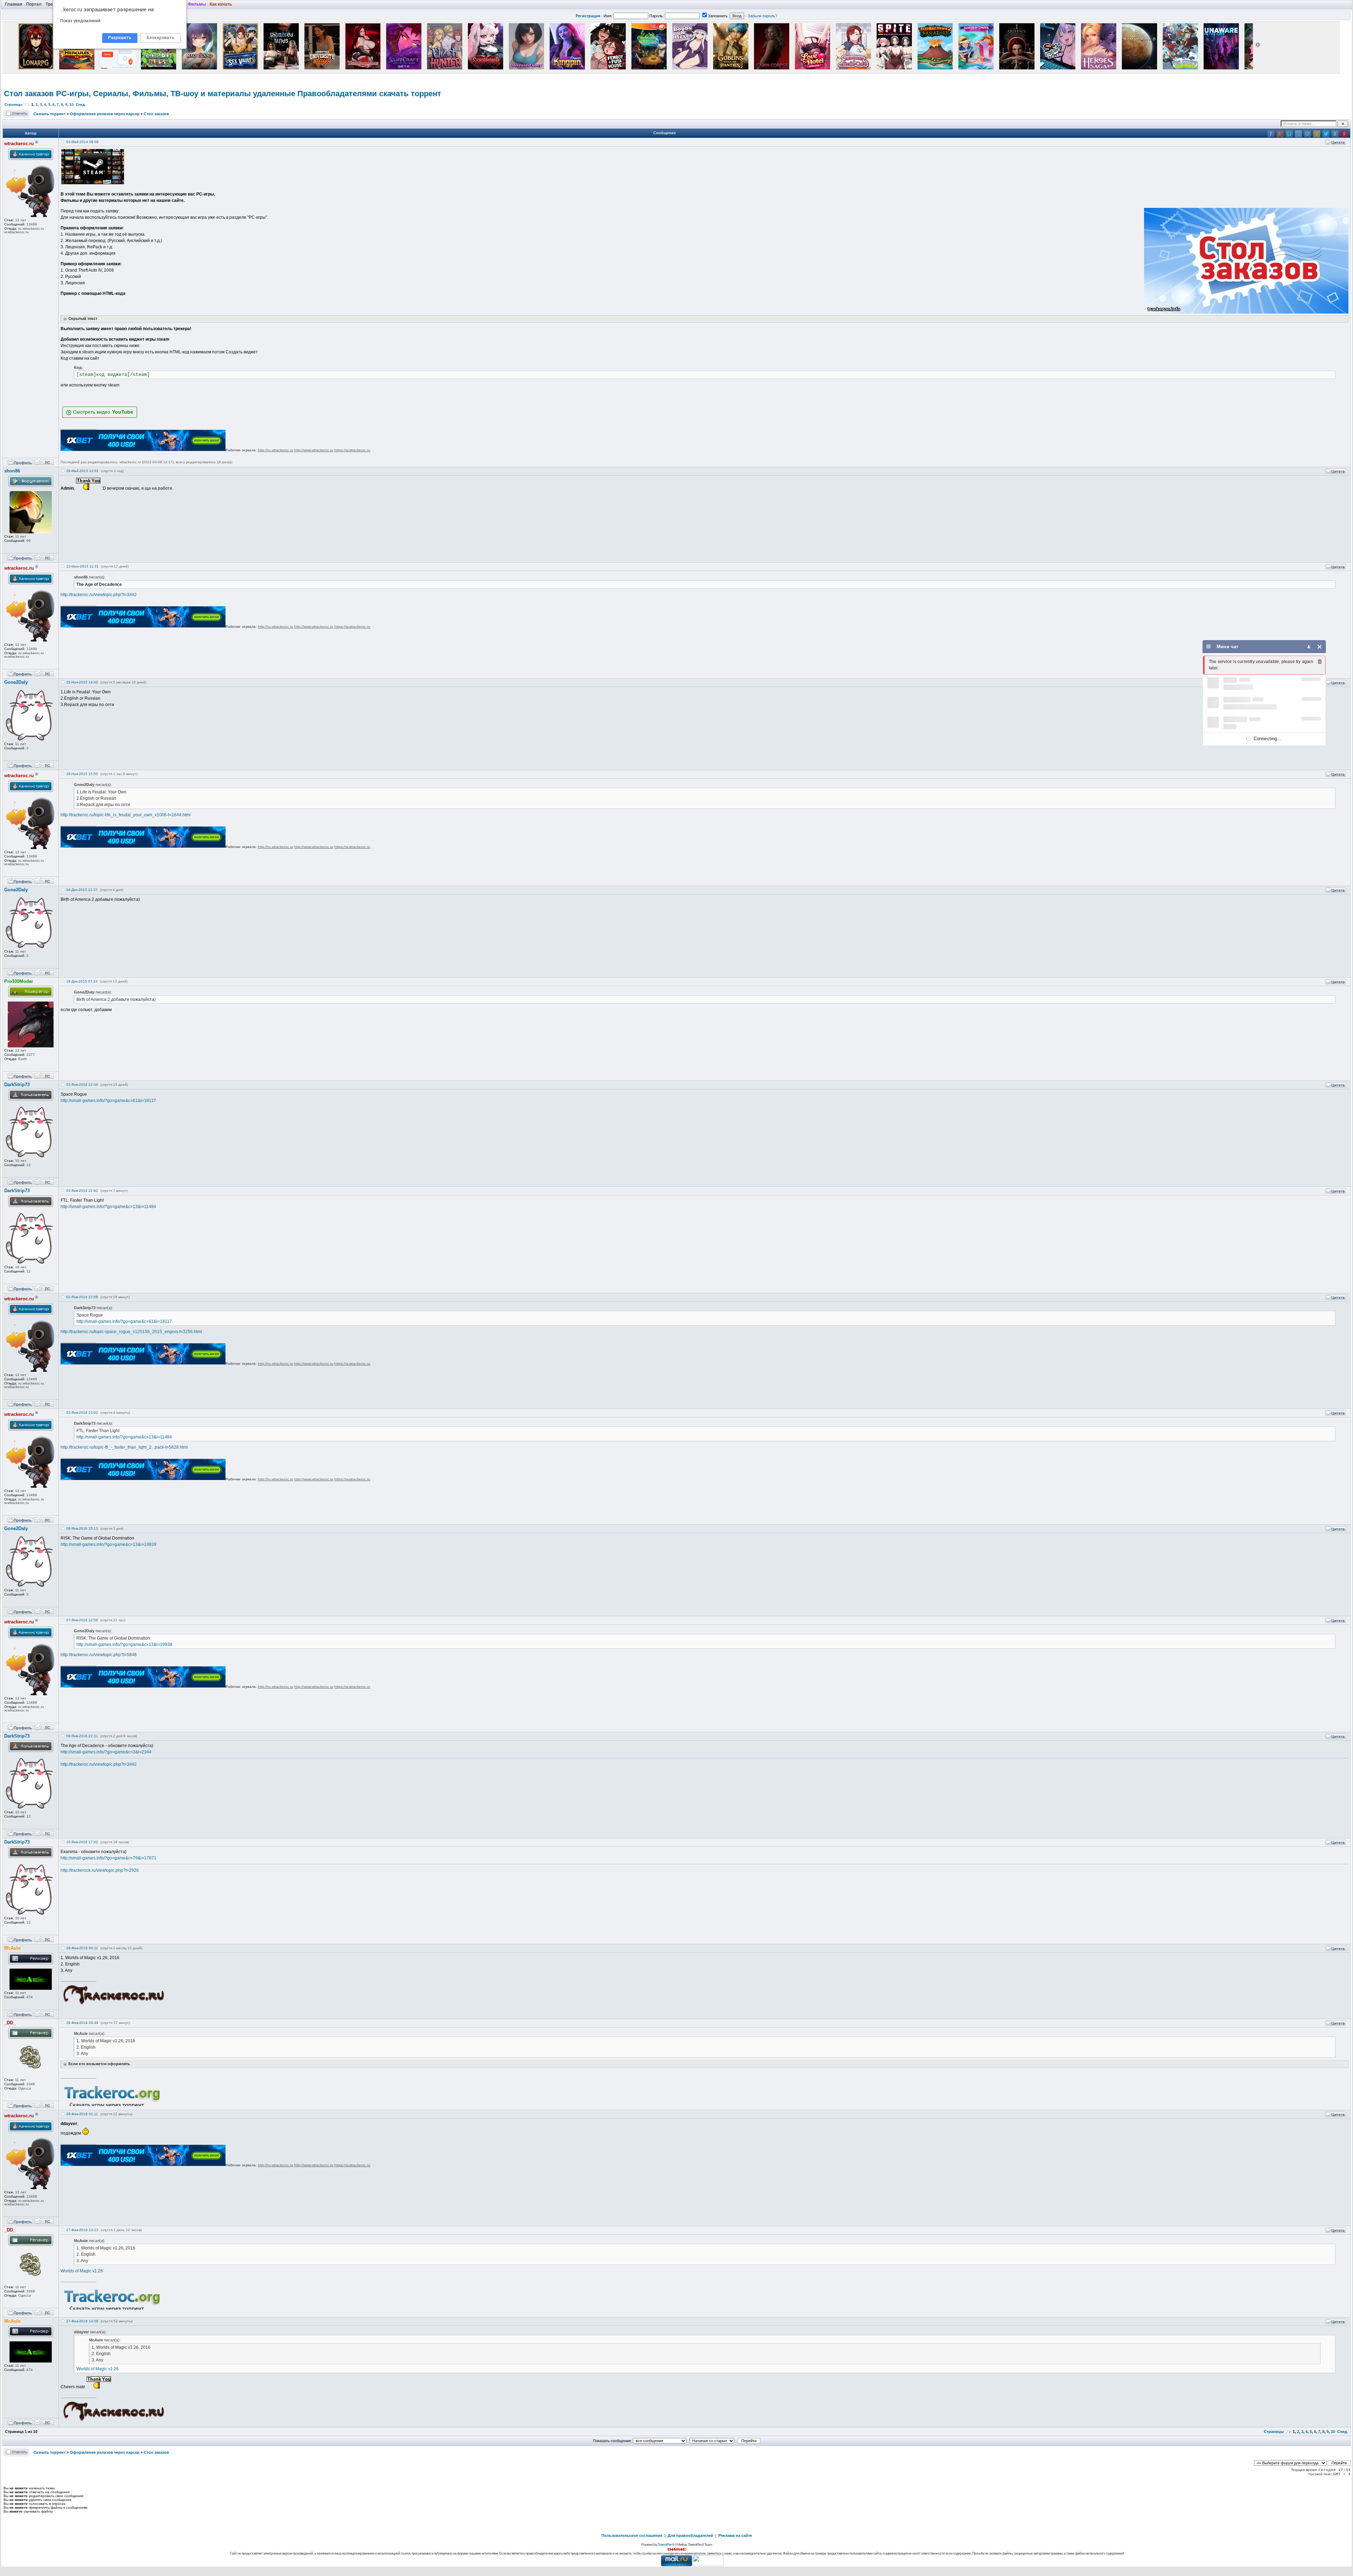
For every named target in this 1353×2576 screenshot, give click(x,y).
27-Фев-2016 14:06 (82, 2321)
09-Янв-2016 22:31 (82, 1736)
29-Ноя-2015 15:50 (82, 774)
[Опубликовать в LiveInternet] (1289, 134)
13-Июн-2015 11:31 (82, 566)
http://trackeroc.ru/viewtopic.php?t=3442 (99, 595)
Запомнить (718, 16)
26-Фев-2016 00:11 (82, 1948)
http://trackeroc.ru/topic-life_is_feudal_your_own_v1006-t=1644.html (126, 815)
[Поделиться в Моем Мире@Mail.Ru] (1308, 134)
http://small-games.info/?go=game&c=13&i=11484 (108, 1207)
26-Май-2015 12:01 (82, 471)
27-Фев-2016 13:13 (82, 2230)
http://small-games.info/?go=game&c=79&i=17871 (109, 1858)
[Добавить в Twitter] (1326, 134)
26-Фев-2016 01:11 (82, 2114)
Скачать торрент (50, 114)
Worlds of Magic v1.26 (82, 2271)
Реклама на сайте (735, 2535)
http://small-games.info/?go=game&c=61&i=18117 (108, 1101)
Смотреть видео (92, 412)
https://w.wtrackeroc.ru (352, 450)
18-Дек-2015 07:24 (82, 981)
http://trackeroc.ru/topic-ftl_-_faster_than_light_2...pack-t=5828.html (124, 1447)
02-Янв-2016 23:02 (82, 1413)
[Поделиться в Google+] (1280, 134)
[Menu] (1209, 647)
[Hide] (1320, 647)
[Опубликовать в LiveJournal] (1298, 134)
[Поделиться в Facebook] (1271, 134)
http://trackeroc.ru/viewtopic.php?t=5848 (99, 1655)
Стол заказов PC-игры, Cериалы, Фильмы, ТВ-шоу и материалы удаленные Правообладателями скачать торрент (223, 94)
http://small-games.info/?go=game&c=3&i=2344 (106, 1752)
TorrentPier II (666, 2544)
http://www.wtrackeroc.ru (314, 450)
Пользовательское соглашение (632, 2535)
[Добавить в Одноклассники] (1317, 134)
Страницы (14, 104)
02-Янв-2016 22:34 (82, 1085)
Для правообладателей (690, 2535)
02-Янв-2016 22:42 (82, 1191)
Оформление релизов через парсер (105, 114)
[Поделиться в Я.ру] (1344, 134)
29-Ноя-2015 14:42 (82, 682)
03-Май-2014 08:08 (82, 142)
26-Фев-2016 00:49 (82, 2023)
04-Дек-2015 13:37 (82, 890)
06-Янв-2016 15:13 (82, 1528)
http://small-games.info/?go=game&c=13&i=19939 (109, 1544)
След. (81, 104)
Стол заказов (156, 114)
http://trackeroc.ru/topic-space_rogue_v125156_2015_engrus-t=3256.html (131, 1332)
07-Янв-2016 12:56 (82, 1620)
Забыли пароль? (762, 16)
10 (72, 104)
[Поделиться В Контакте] (1335, 134)
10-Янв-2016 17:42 (82, 1842)
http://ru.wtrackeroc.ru (276, 450)
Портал (34, 4)
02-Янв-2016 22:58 (82, 1297)
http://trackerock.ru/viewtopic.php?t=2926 (100, 1870)
